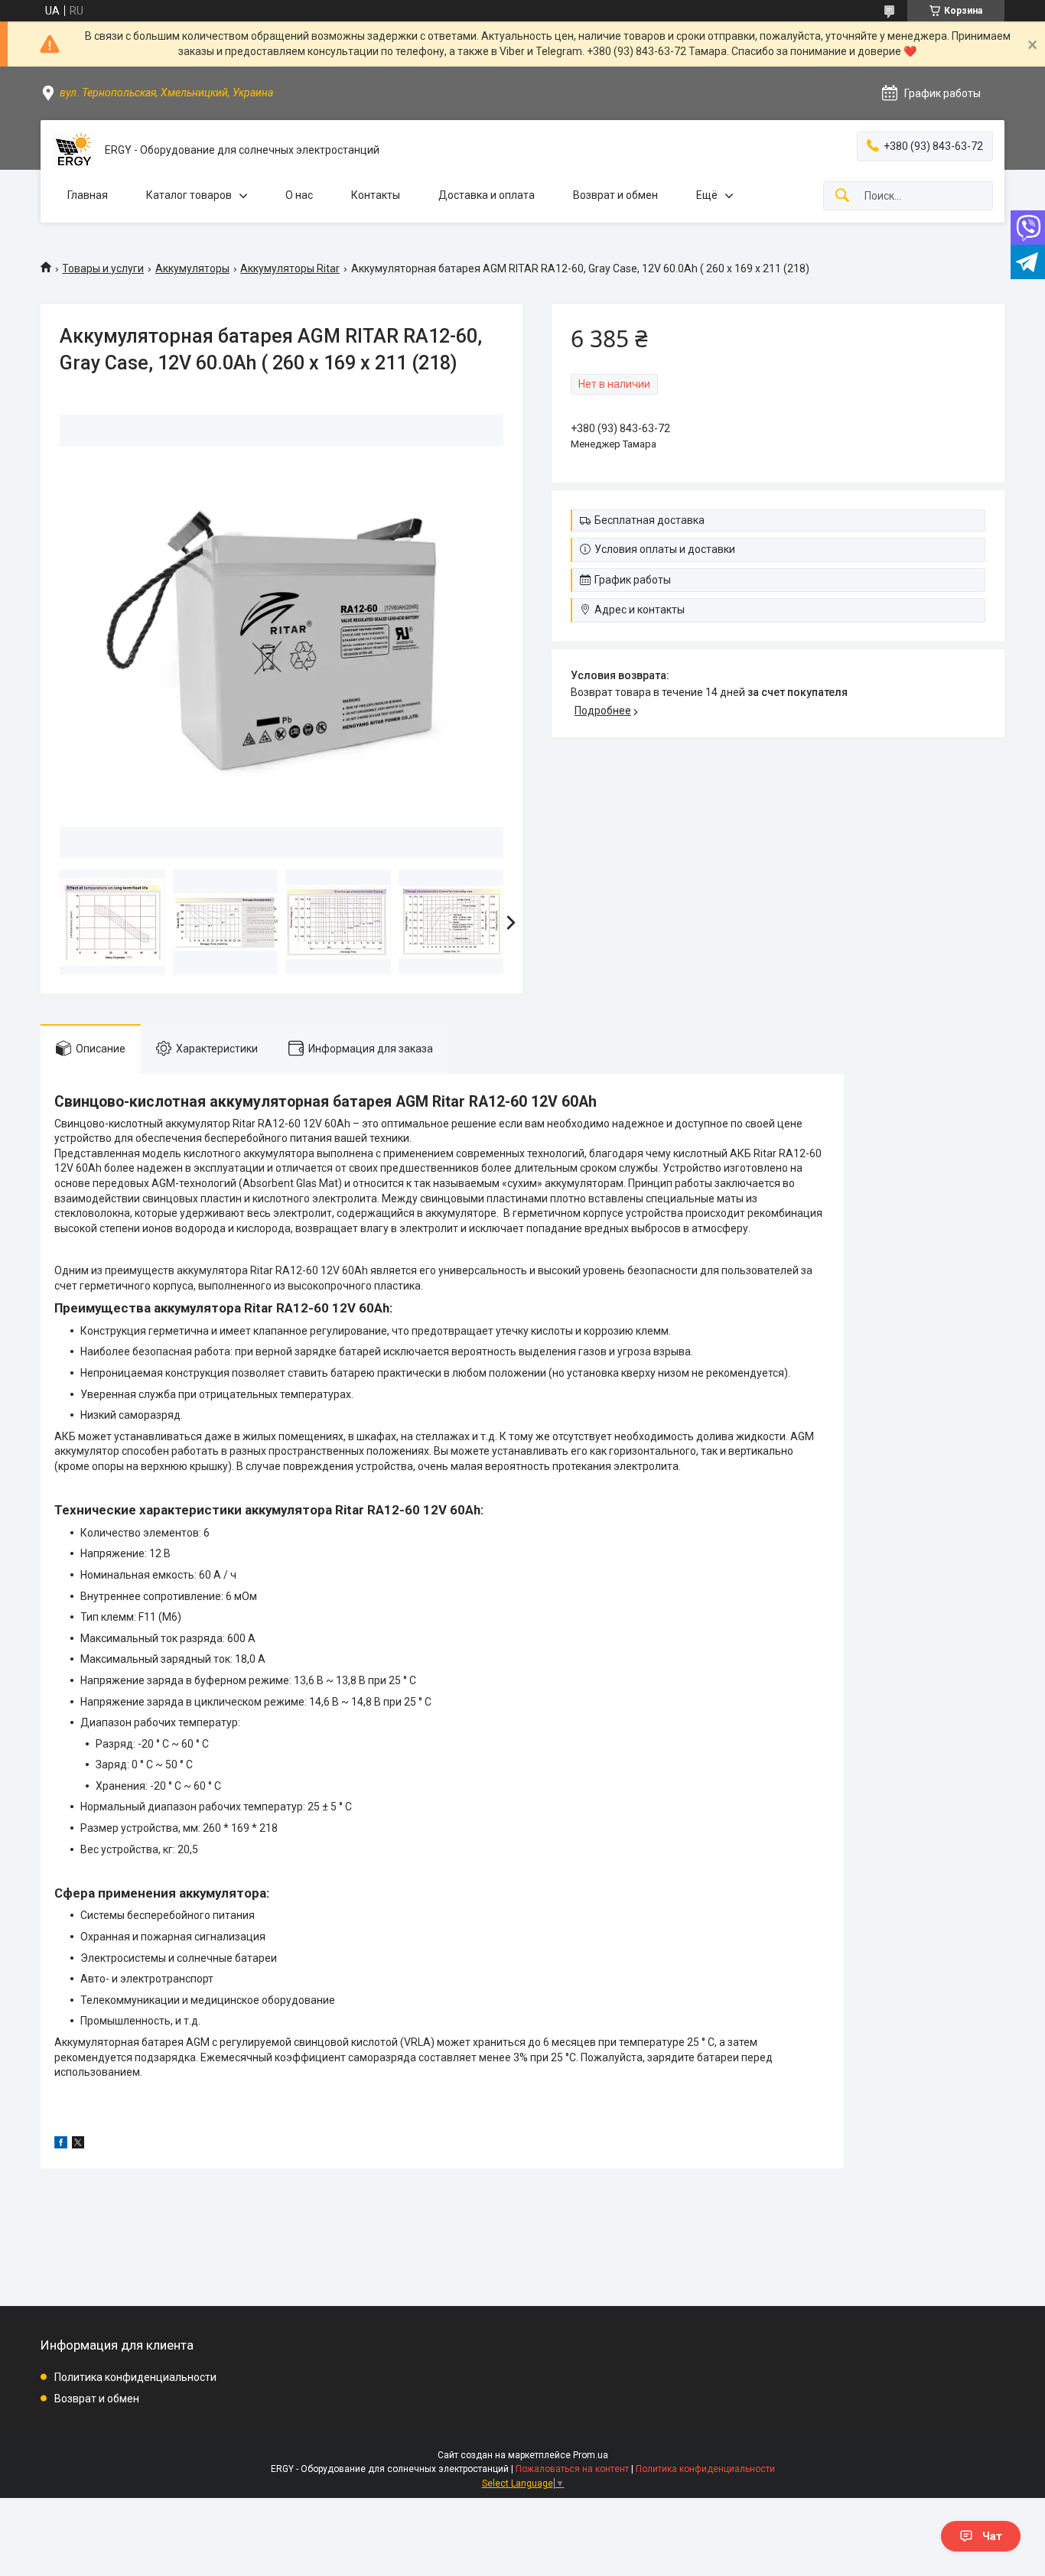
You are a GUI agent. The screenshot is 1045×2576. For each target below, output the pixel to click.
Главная (88, 195)
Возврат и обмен (615, 195)
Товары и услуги (103, 268)
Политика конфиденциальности (135, 2377)
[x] (78, 2145)
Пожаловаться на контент (572, 2469)
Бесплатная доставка (649, 520)
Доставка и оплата (487, 195)
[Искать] (842, 196)
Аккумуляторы (192, 268)
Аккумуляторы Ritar (290, 268)
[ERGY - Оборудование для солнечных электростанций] (73, 150)
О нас (299, 195)
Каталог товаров (189, 195)
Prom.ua (591, 2455)
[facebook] (61, 2145)
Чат (992, 2536)
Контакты (376, 195)
